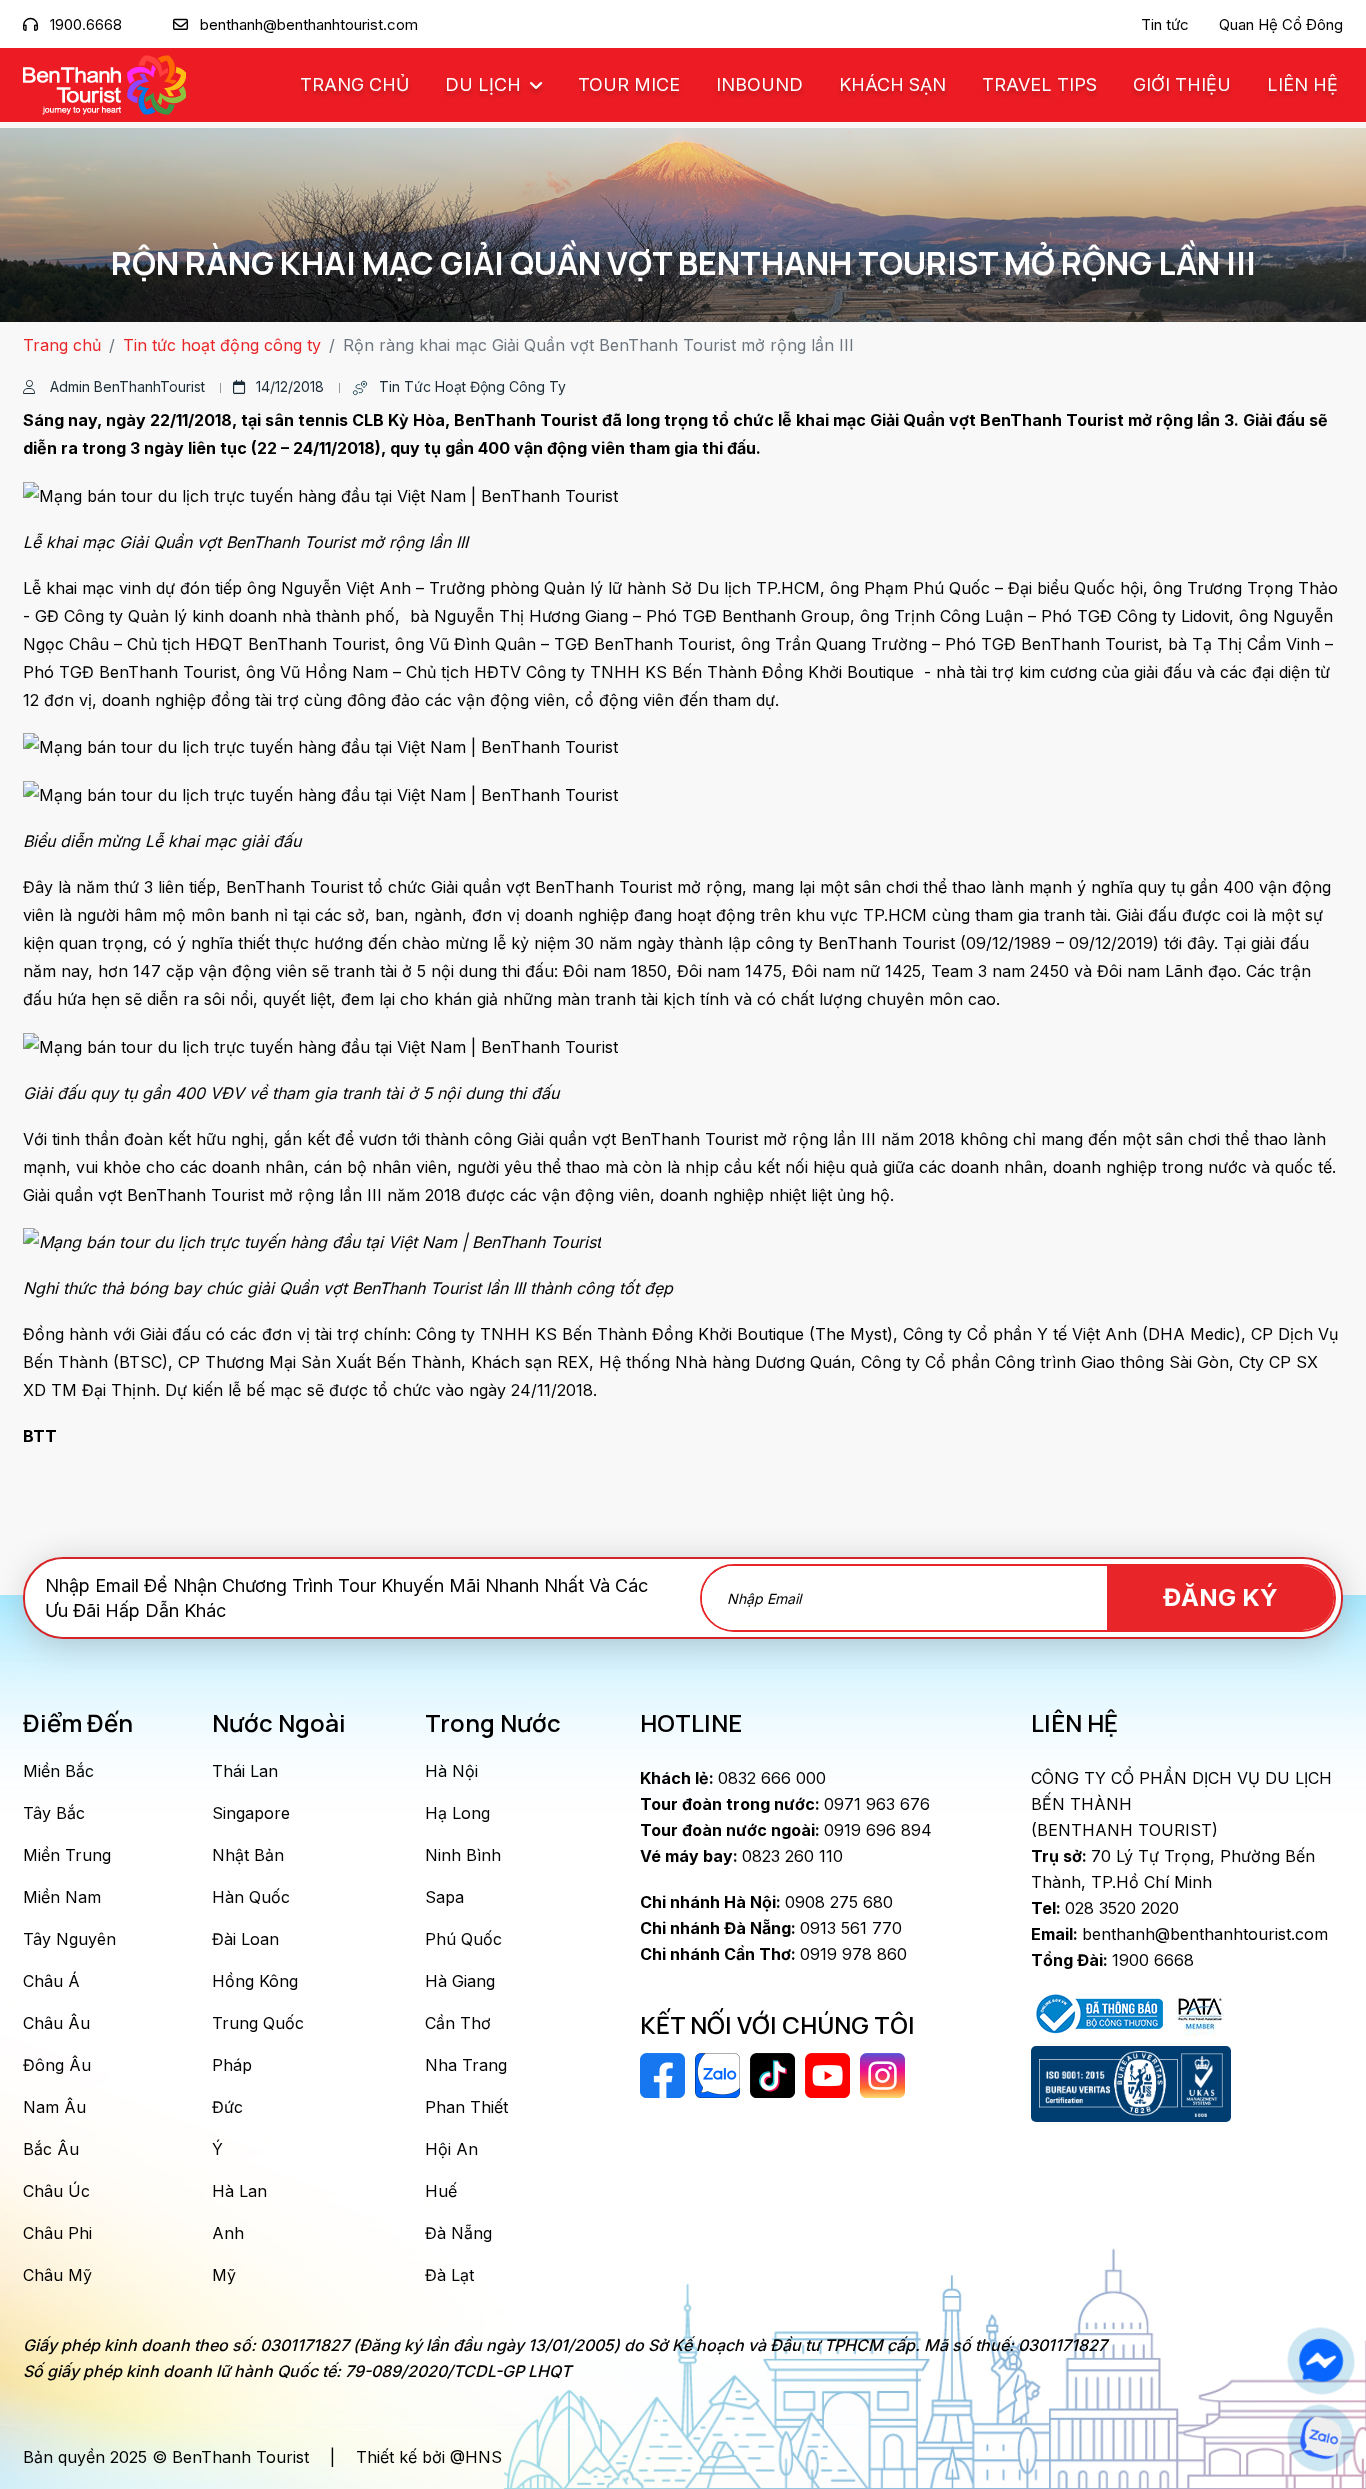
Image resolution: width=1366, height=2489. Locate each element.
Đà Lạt (449, 2275)
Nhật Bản (248, 1855)
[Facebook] (1321, 2361)
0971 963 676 (785, 1804)
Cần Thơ (458, 2023)
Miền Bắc (58, 1771)
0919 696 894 (786, 1830)
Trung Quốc (258, 2023)
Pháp (232, 2065)
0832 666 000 (733, 1778)
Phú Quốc (463, 1939)
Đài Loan (245, 1939)
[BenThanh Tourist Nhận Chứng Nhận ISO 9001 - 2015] (1131, 2084)
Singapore (251, 1813)
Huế (441, 2191)
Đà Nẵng (458, 2233)
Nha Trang (466, 2065)
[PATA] (1200, 2012)
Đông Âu (57, 2065)
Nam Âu (54, 2107)
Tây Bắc (54, 1813)
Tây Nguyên (69, 1939)
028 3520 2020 (1105, 1908)
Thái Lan (245, 1771)
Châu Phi (57, 2233)
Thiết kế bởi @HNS (429, 2457)
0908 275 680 (766, 1902)
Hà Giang (460, 1981)
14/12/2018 (290, 386)
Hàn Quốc (251, 1897)
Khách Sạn (892, 84)
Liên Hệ (1302, 84)
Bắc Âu (51, 2149)
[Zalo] (1321, 2438)
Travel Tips (1039, 84)
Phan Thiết (466, 2107)
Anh (228, 2233)
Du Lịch (485, 84)
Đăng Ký (1220, 1597)
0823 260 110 (741, 1856)
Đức (227, 2107)
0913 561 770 (771, 1928)
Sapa (444, 1897)
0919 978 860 (773, 1954)
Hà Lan (239, 2191)
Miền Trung (67, 1855)
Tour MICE (629, 84)
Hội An (451, 2149)
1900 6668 (1112, 1960)
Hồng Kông (255, 1981)
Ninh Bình (463, 1855)
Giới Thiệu (1182, 84)
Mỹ (224, 2275)
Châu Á (51, 1981)
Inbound (759, 84)
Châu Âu (56, 2023)
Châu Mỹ (57, 2275)
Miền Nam (62, 1897)
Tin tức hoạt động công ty (222, 345)
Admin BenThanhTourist (125, 386)
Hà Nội (451, 1771)
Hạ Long (457, 1813)
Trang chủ (354, 84)
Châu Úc (56, 2191)
